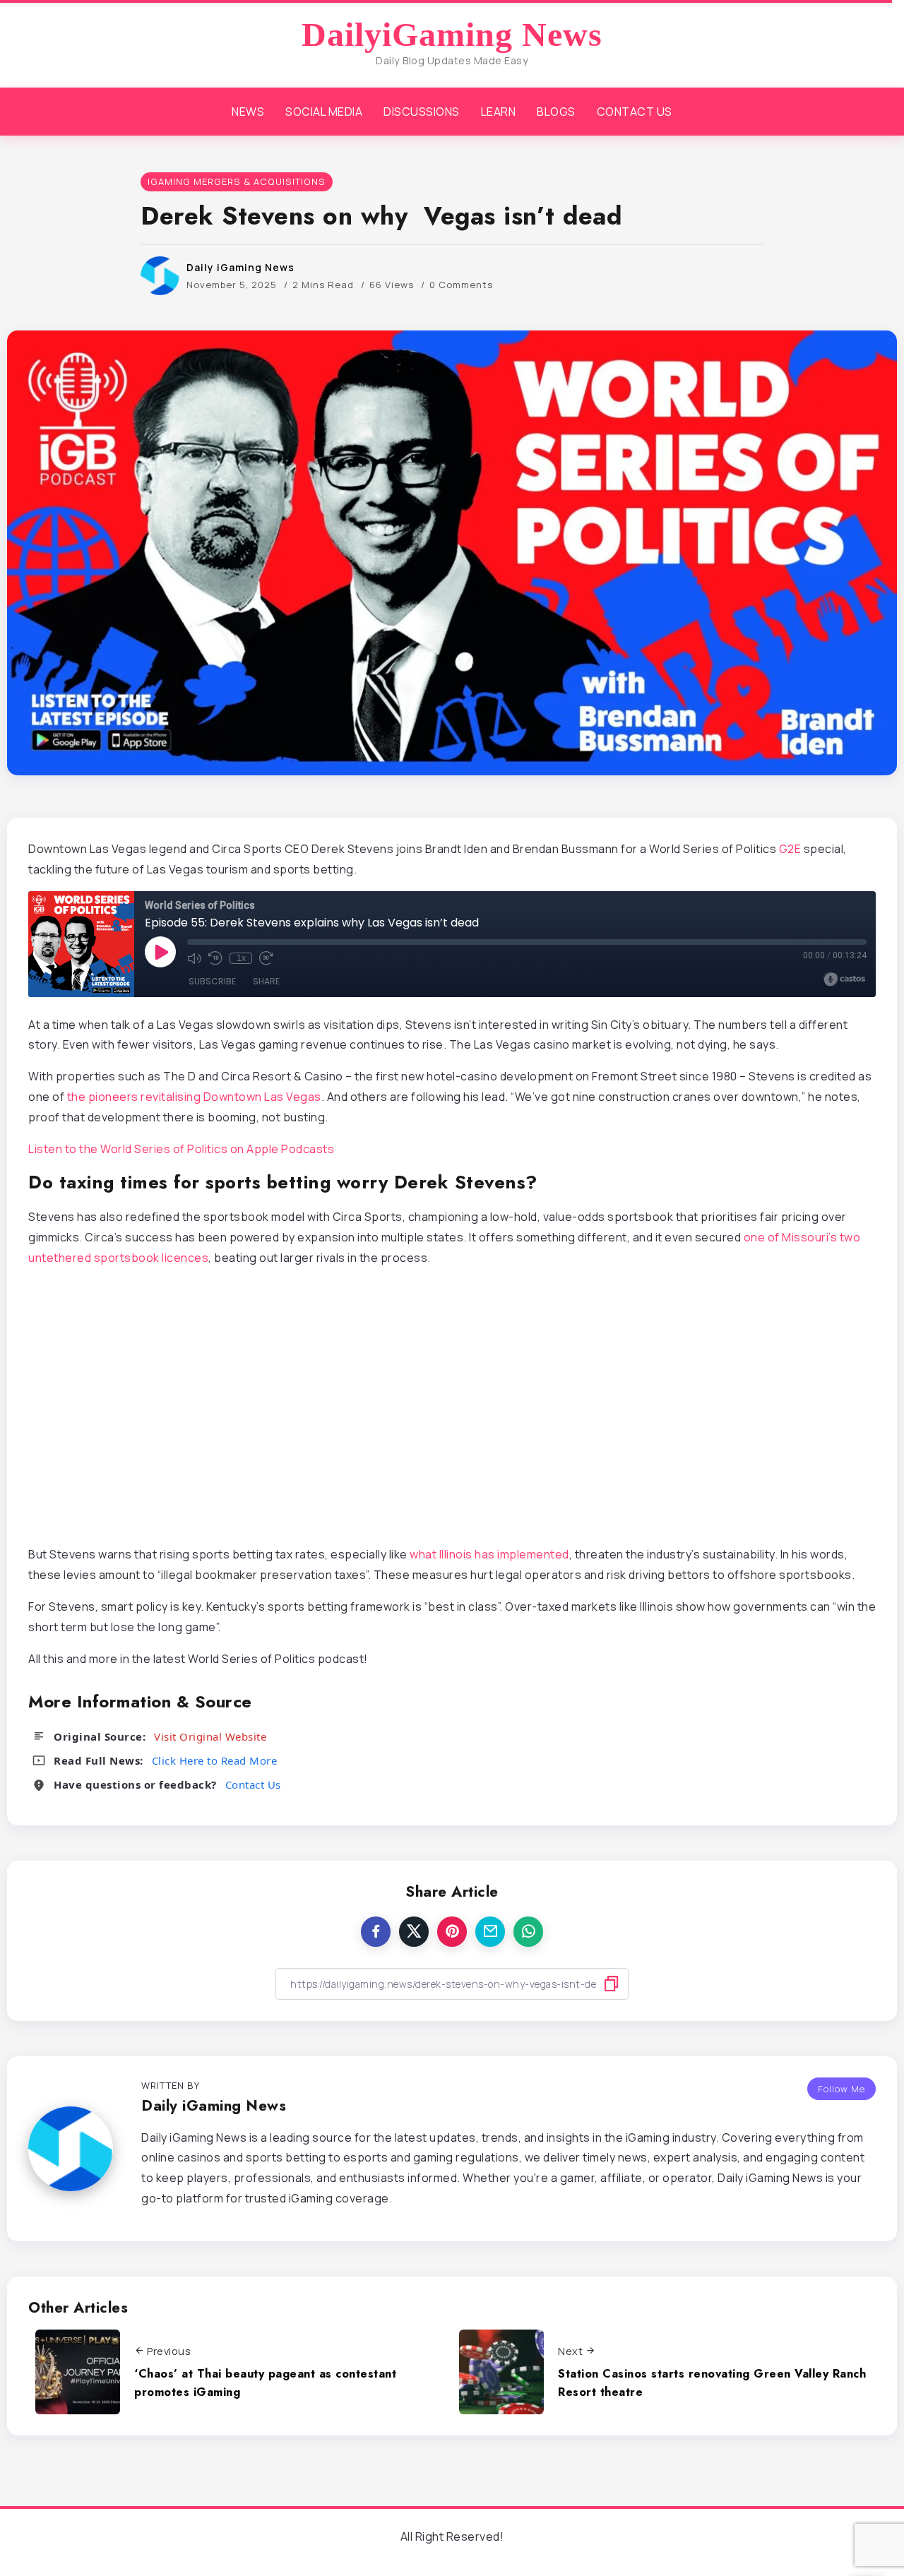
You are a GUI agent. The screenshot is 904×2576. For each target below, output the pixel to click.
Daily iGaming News (240, 267)
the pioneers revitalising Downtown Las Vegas (194, 1097)
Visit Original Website (210, 1736)
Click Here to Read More (215, 1760)
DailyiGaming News (452, 35)
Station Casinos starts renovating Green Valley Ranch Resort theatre (712, 2383)
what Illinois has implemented (489, 1554)
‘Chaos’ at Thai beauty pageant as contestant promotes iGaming (265, 2383)
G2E (790, 849)
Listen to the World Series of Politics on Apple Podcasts (181, 1149)
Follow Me (841, 2089)
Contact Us (253, 1784)
